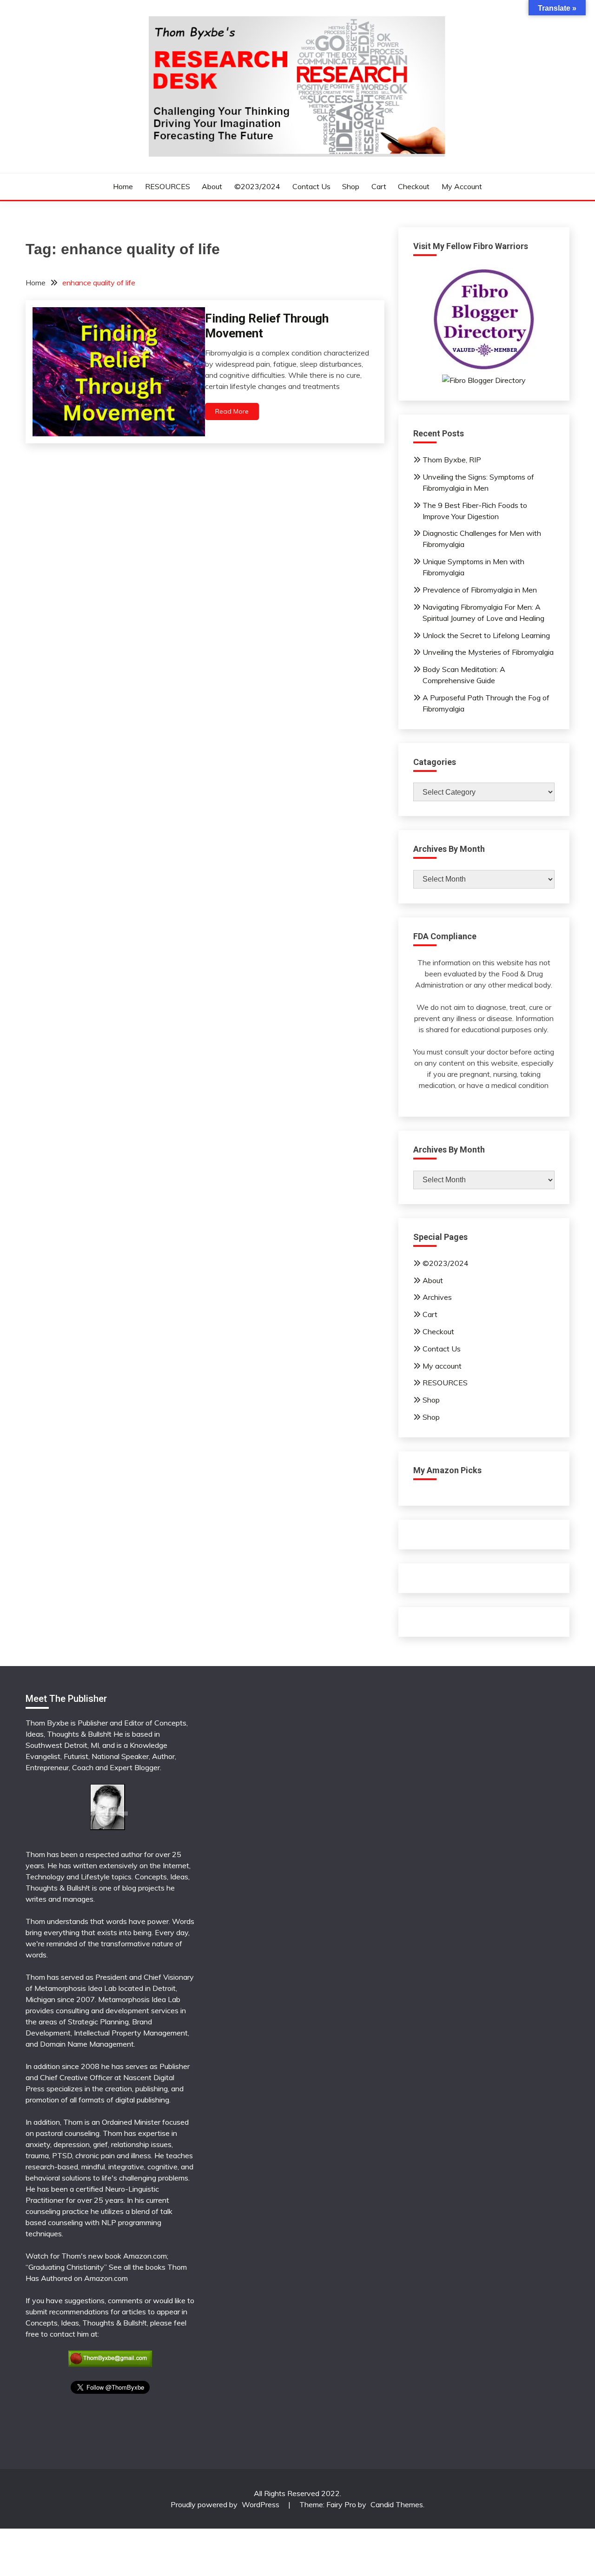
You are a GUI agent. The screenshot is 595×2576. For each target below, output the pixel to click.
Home (123, 186)
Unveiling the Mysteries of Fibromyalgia (488, 652)
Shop (351, 186)
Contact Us (311, 186)
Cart (379, 186)
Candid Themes (397, 2504)
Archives (437, 1297)
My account (462, 186)
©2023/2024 (257, 186)
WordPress (261, 2504)
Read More (232, 411)
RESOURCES (168, 186)
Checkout (414, 186)
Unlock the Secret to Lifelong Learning (486, 635)
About (212, 186)
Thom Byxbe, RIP (452, 460)
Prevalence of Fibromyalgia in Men (480, 590)
